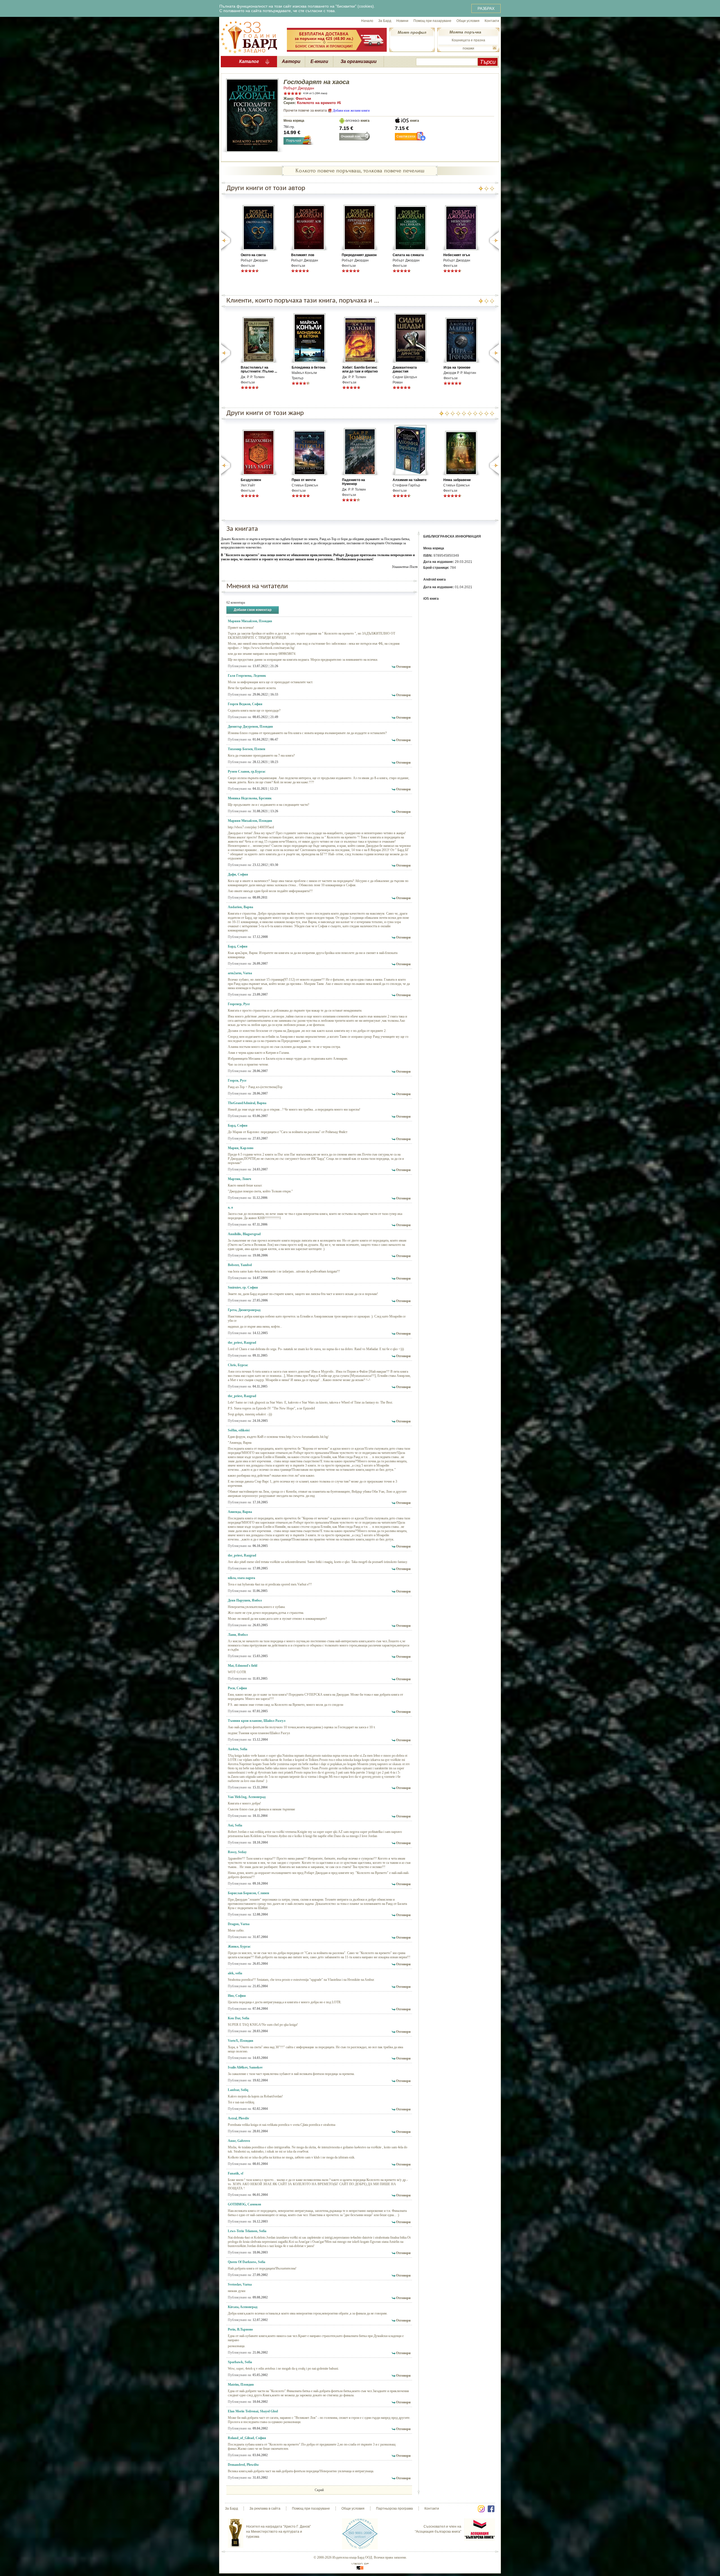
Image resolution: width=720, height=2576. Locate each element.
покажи (468, 48)
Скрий (319, 2490)
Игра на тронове (457, 367)
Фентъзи (303, 99)
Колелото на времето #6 (319, 103)
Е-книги (319, 61)
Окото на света (253, 255)
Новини (402, 21)
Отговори (403, 667)
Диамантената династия (405, 369)
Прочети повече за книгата (305, 110)
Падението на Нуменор (354, 482)
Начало (367, 21)
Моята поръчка (465, 32)
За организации (359, 61)
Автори (291, 61)
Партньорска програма (394, 2509)
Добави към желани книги (351, 110)
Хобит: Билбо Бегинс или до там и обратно (360, 369)
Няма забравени (457, 480)
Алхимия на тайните (410, 480)
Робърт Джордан (299, 88)
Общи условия (468, 21)
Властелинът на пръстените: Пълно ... (259, 369)
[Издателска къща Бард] (249, 37)
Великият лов (303, 255)
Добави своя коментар (253, 610)
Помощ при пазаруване (432, 21)
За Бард (385, 21)
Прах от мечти (304, 480)
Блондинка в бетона (309, 367)
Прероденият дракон (359, 255)
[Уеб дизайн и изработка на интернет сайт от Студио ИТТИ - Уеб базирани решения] (360, 2566)
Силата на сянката (408, 255)
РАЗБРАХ (486, 8)
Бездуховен (251, 480)
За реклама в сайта (265, 2509)
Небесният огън (457, 255)
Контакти (492, 21)
